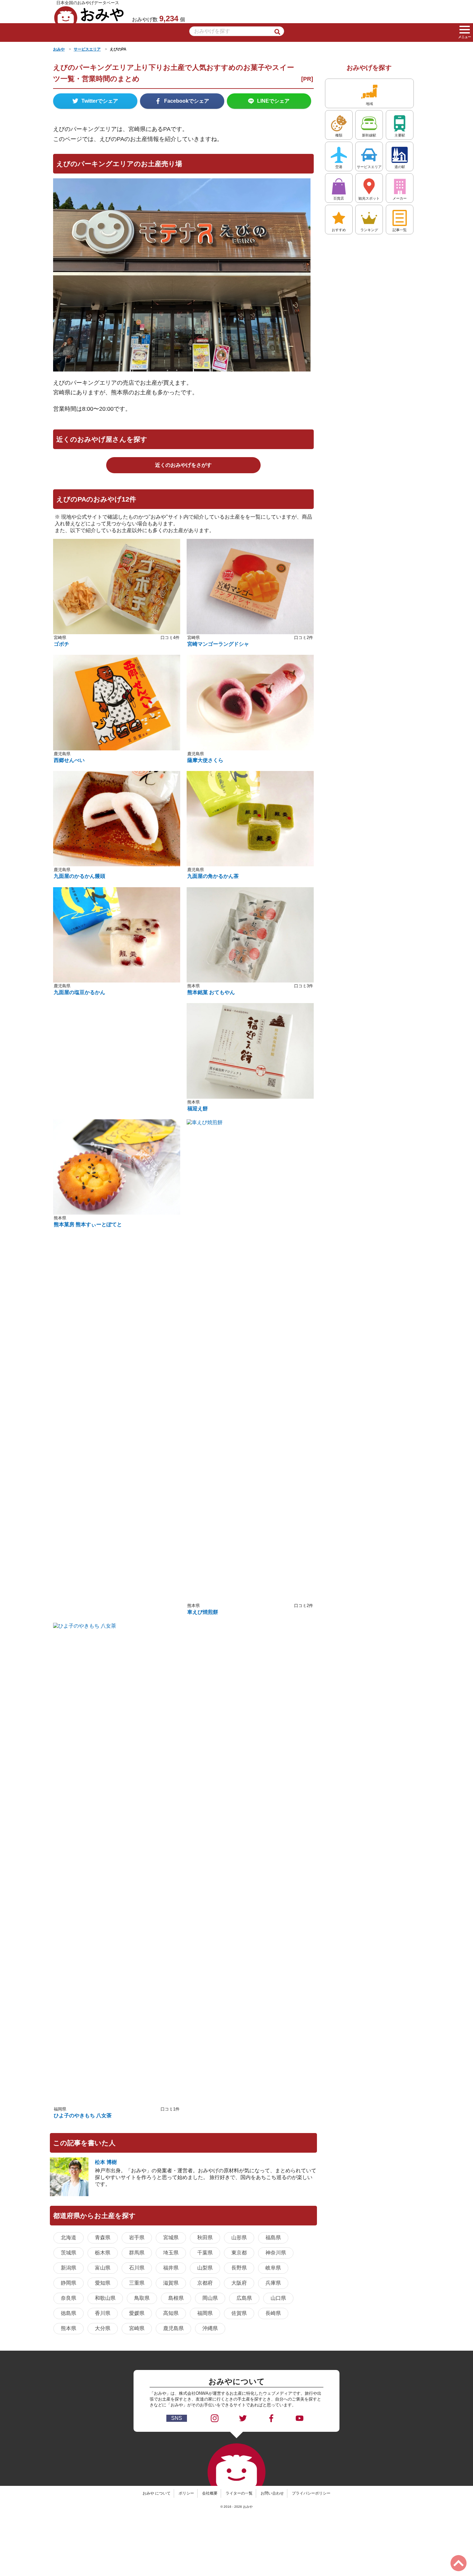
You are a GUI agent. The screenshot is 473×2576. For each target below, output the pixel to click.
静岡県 (69, 2283)
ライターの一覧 (239, 2493)
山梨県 (205, 2268)
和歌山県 (105, 2298)
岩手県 (137, 2238)
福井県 (171, 2268)
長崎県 (273, 2313)
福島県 (273, 2238)
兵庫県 (273, 2283)
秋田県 (205, 2238)
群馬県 (137, 2253)
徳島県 (69, 2313)
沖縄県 (210, 2328)
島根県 (176, 2298)
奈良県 (69, 2298)
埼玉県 (171, 2253)
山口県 (278, 2298)
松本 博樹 (106, 2162)
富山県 (103, 2268)
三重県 (137, 2283)
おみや (89, 14)
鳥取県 (142, 2298)
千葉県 (205, 2253)
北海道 (69, 2238)
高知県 (171, 2313)
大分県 (103, 2328)
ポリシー (186, 2493)
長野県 (239, 2268)
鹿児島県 (173, 2328)
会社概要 (210, 2493)
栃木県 (103, 2253)
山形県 (239, 2238)
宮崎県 (137, 2328)
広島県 (244, 2298)
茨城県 (69, 2253)
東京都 (239, 2253)
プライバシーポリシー (311, 2493)
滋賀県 (171, 2283)
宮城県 (171, 2238)
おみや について (157, 2493)
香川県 (103, 2313)
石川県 (137, 2268)
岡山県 (210, 2298)
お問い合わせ (272, 2493)
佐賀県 (239, 2313)
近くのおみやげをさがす (183, 465)
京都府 (205, 2283)
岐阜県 (273, 2268)
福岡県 (205, 2313)
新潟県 (69, 2268)
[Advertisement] (117, 1051)
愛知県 (103, 2283)
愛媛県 (137, 2313)
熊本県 (69, 2328)
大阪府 (239, 2283)
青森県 (103, 2238)
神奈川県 (276, 2253)
